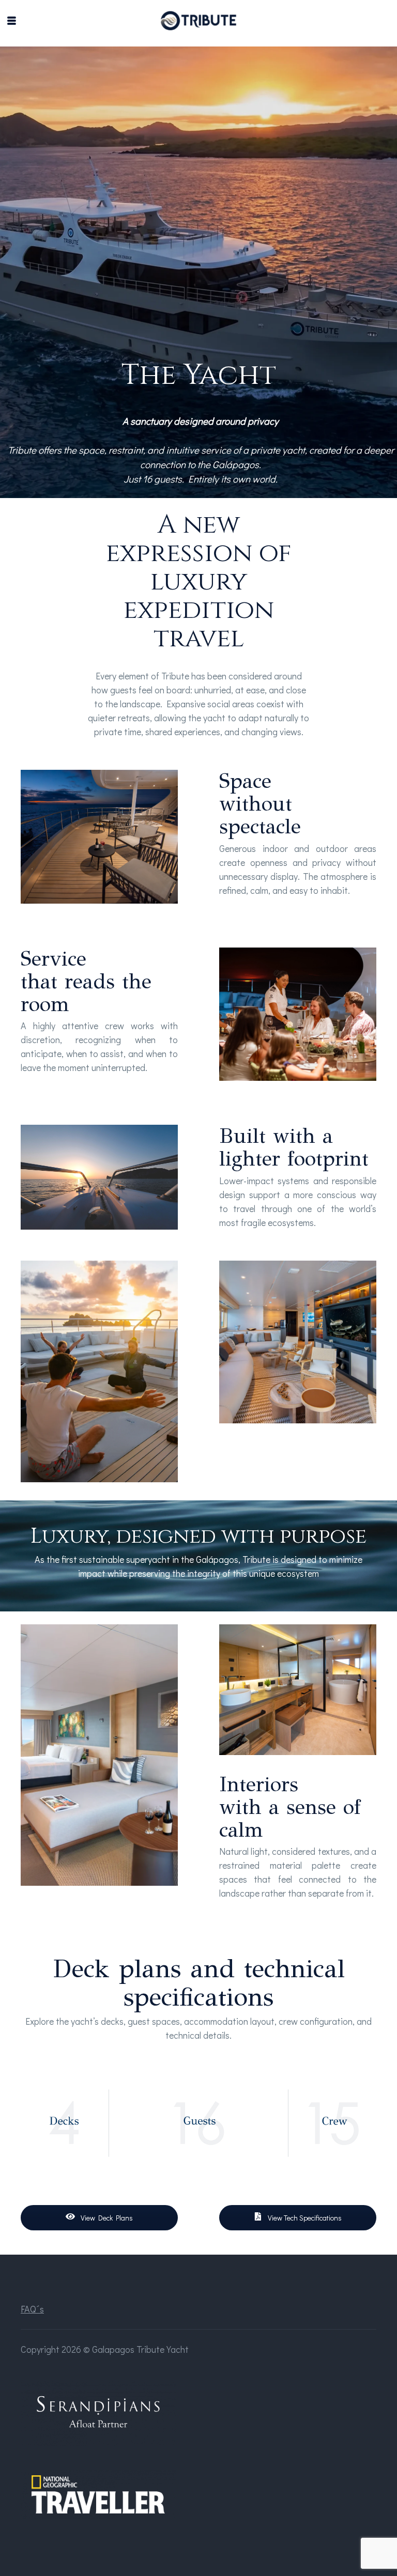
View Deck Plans (106, 2218)
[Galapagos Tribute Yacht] (199, 21)
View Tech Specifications (304, 2218)
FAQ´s (32, 2309)
